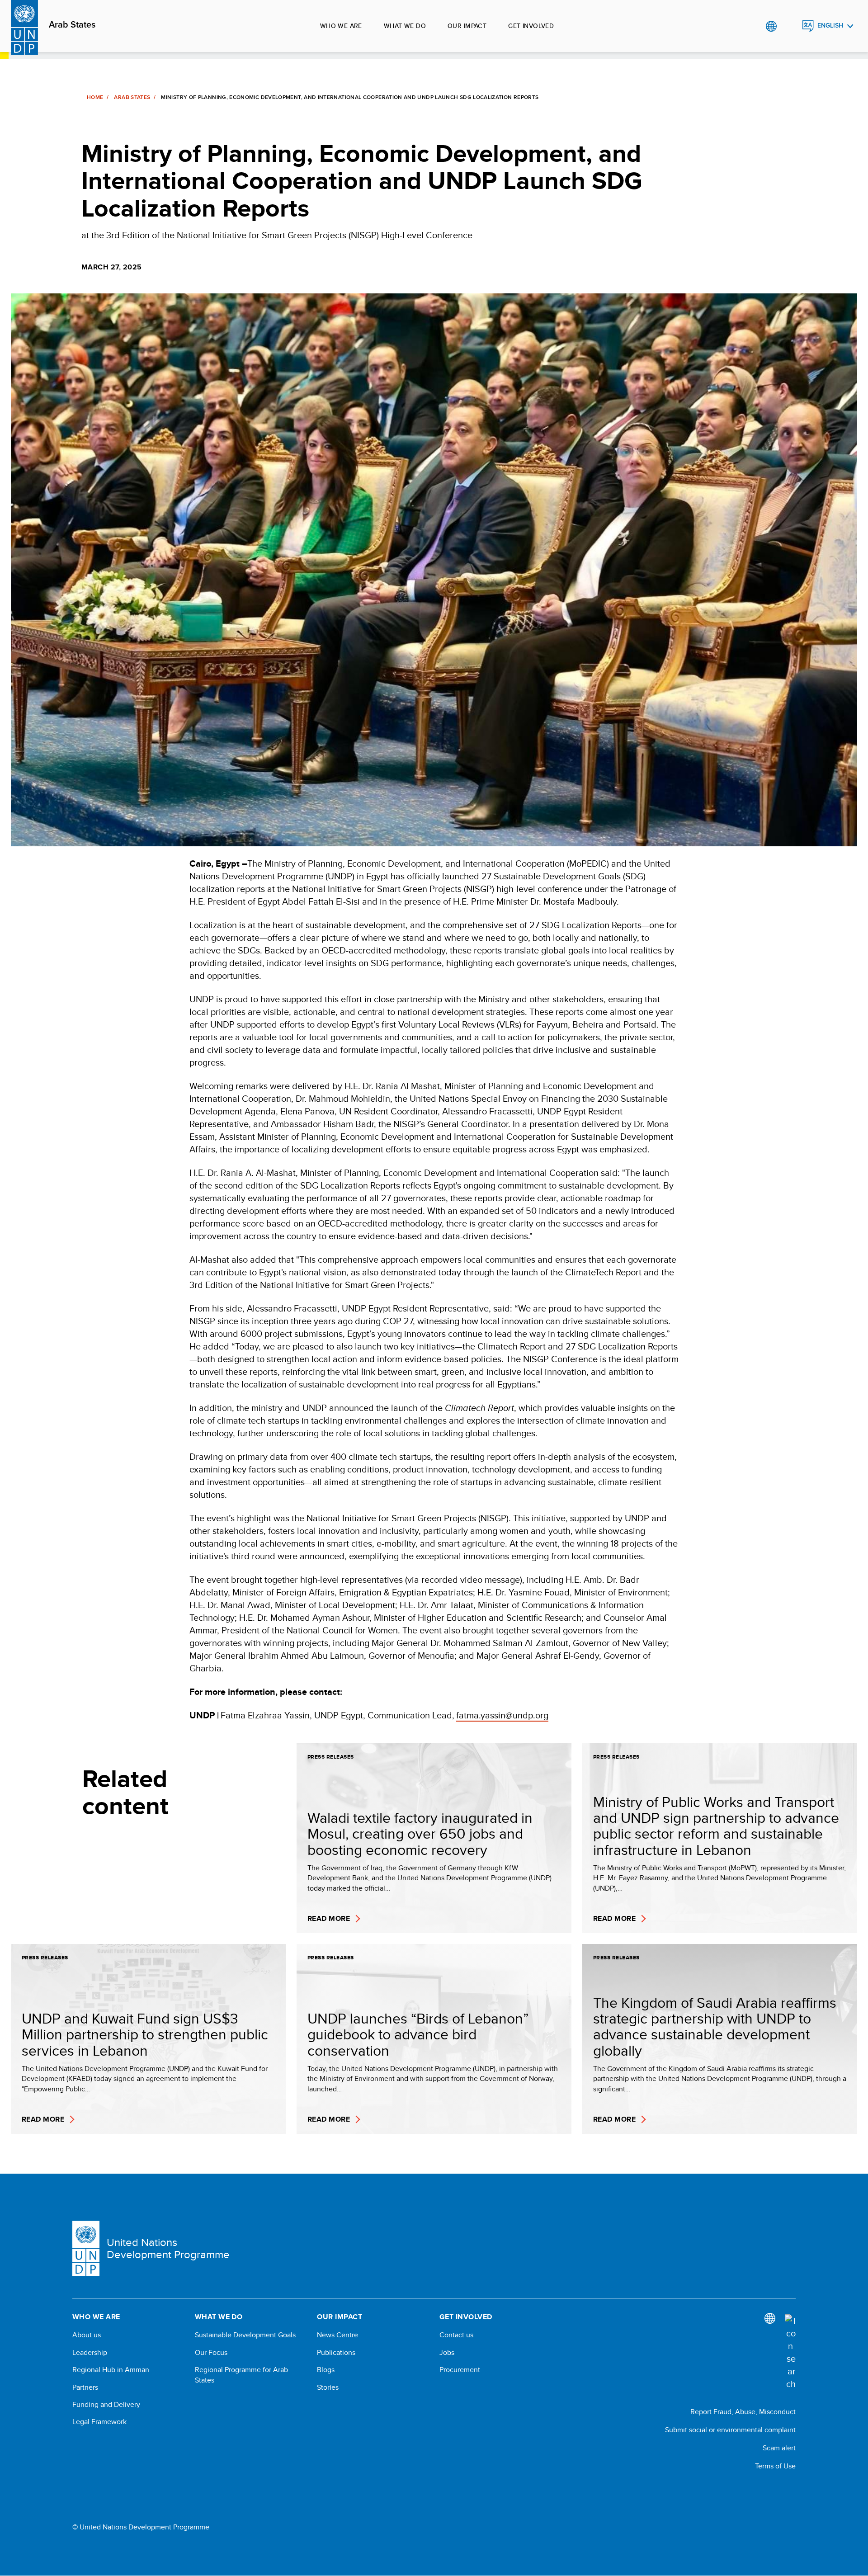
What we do (405, 26)
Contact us (456, 2335)
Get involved (531, 26)
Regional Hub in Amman (111, 2370)
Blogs (326, 2370)
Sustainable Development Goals (245, 2335)
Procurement (460, 2370)
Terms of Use (775, 2466)
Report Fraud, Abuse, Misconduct (743, 2412)
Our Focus (211, 2353)
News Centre (337, 2335)
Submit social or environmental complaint (730, 2430)
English (830, 26)
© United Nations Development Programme (141, 2527)
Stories (328, 2387)
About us (87, 2335)
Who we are (341, 26)
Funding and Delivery (106, 2405)
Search (790, 26)
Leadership (90, 2353)
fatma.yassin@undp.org (502, 1715)
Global (771, 26)
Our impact (467, 26)
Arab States (72, 25)
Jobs (447, 2353)
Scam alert (779, 2448)
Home (95, 97)
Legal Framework (99, 2422)
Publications (336, 2353)
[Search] (790, 2352)
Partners (85, 2387)
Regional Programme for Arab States (241, 2375)
